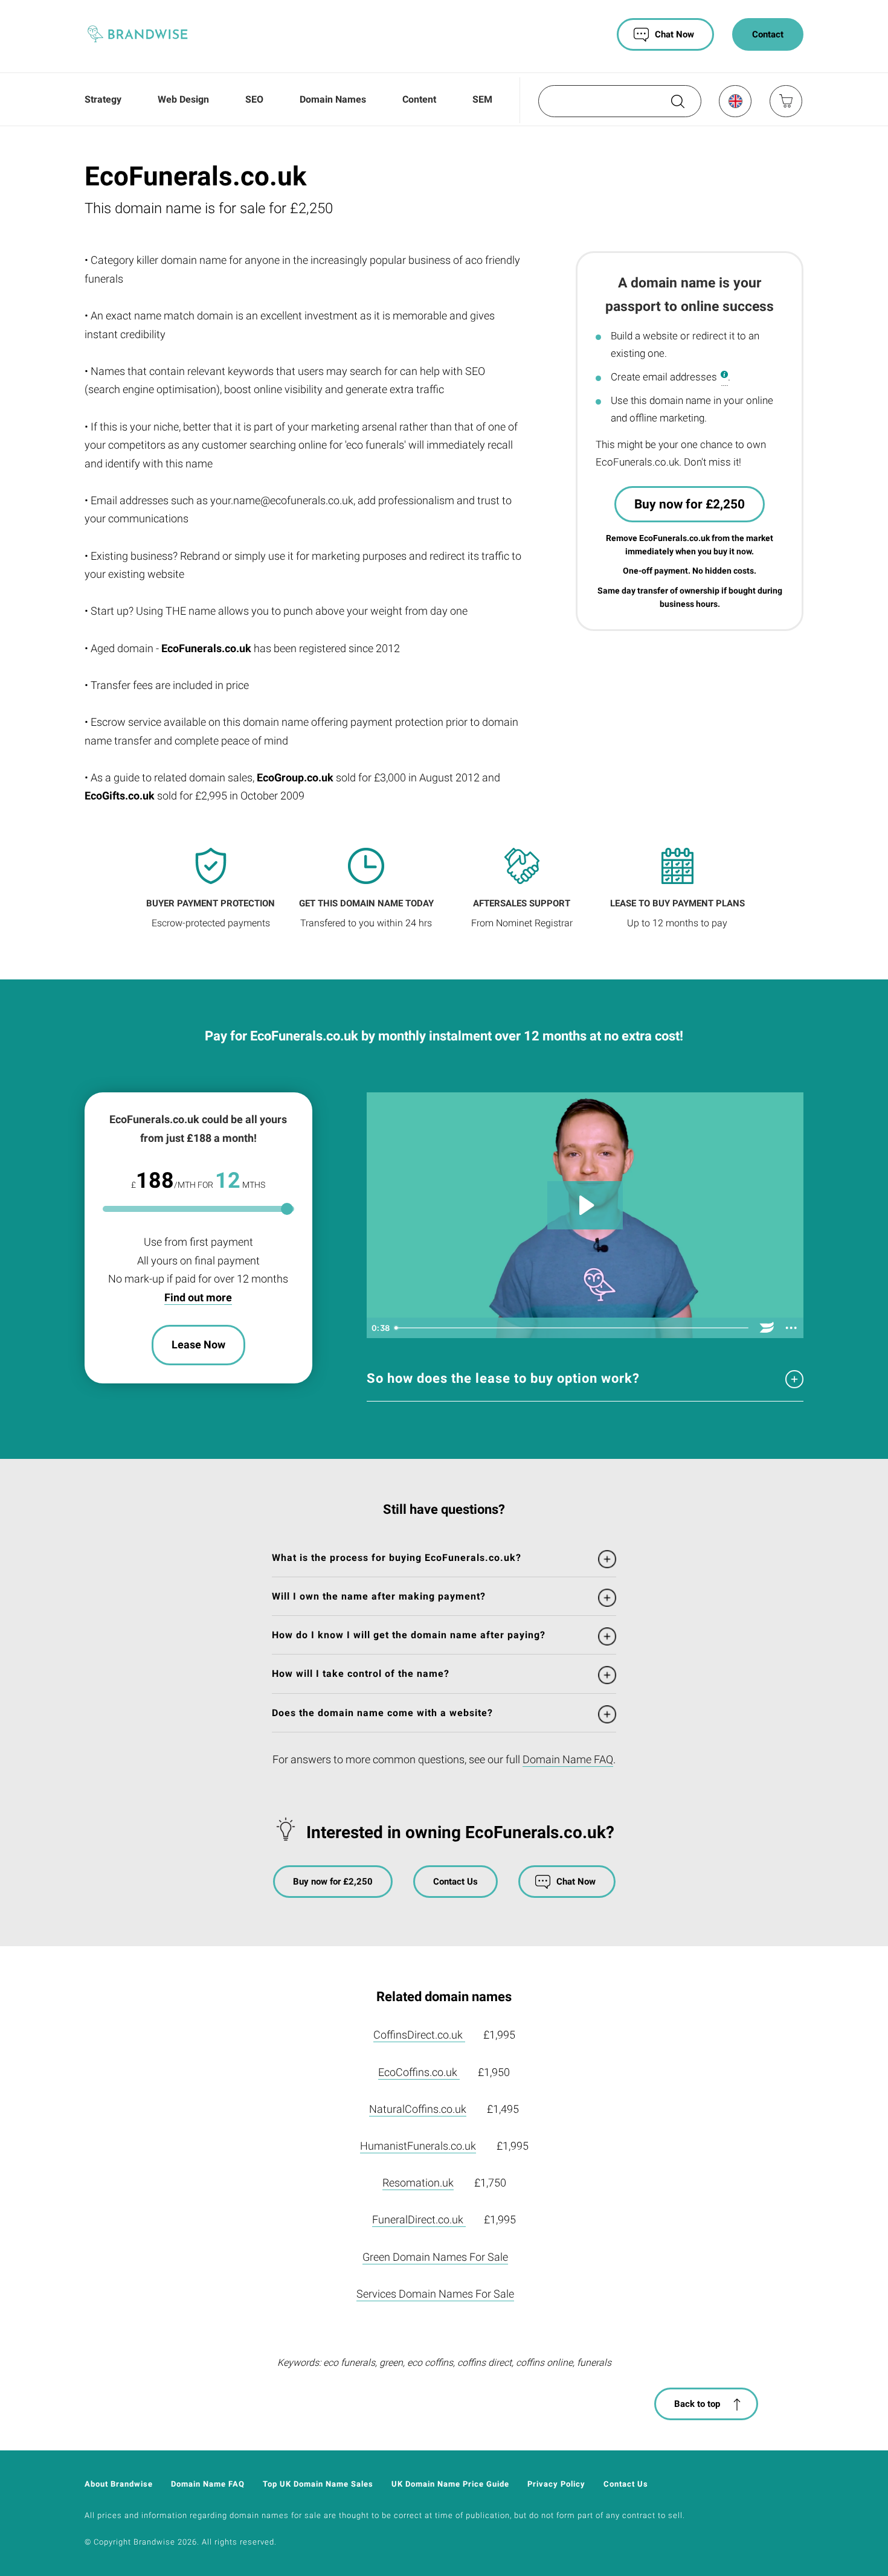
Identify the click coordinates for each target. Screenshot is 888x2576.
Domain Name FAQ (568, 1759)
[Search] (677, 106)
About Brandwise (119, 2484)
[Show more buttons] (791, 1328)
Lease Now (198, 1344)
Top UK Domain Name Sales (318, 2484)
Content (419, 99)
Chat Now (674, 34)
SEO (254, 99)
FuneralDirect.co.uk (419, 2219)
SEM (482, 99)
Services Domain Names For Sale (435, 2294)
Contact (768, 34)
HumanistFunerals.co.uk (418, 2146)
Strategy (103, 99)
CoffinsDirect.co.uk (419, 2035)
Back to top (697, 2404)
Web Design (183, 99)
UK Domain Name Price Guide (450, 2484)
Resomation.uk (418, 2183)
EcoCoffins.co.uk (419, 2072)
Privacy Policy (556, 2484)
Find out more (198, 1297)
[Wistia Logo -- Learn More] (767, 1328)
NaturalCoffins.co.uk (418, 2109)
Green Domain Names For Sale (435, 2257)
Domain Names (333, 99)
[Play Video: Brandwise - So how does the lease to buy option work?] (585, 1205)
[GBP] (735, 101)
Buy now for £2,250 (690, 504)
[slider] (573, 1328)
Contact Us (455, 1882)
